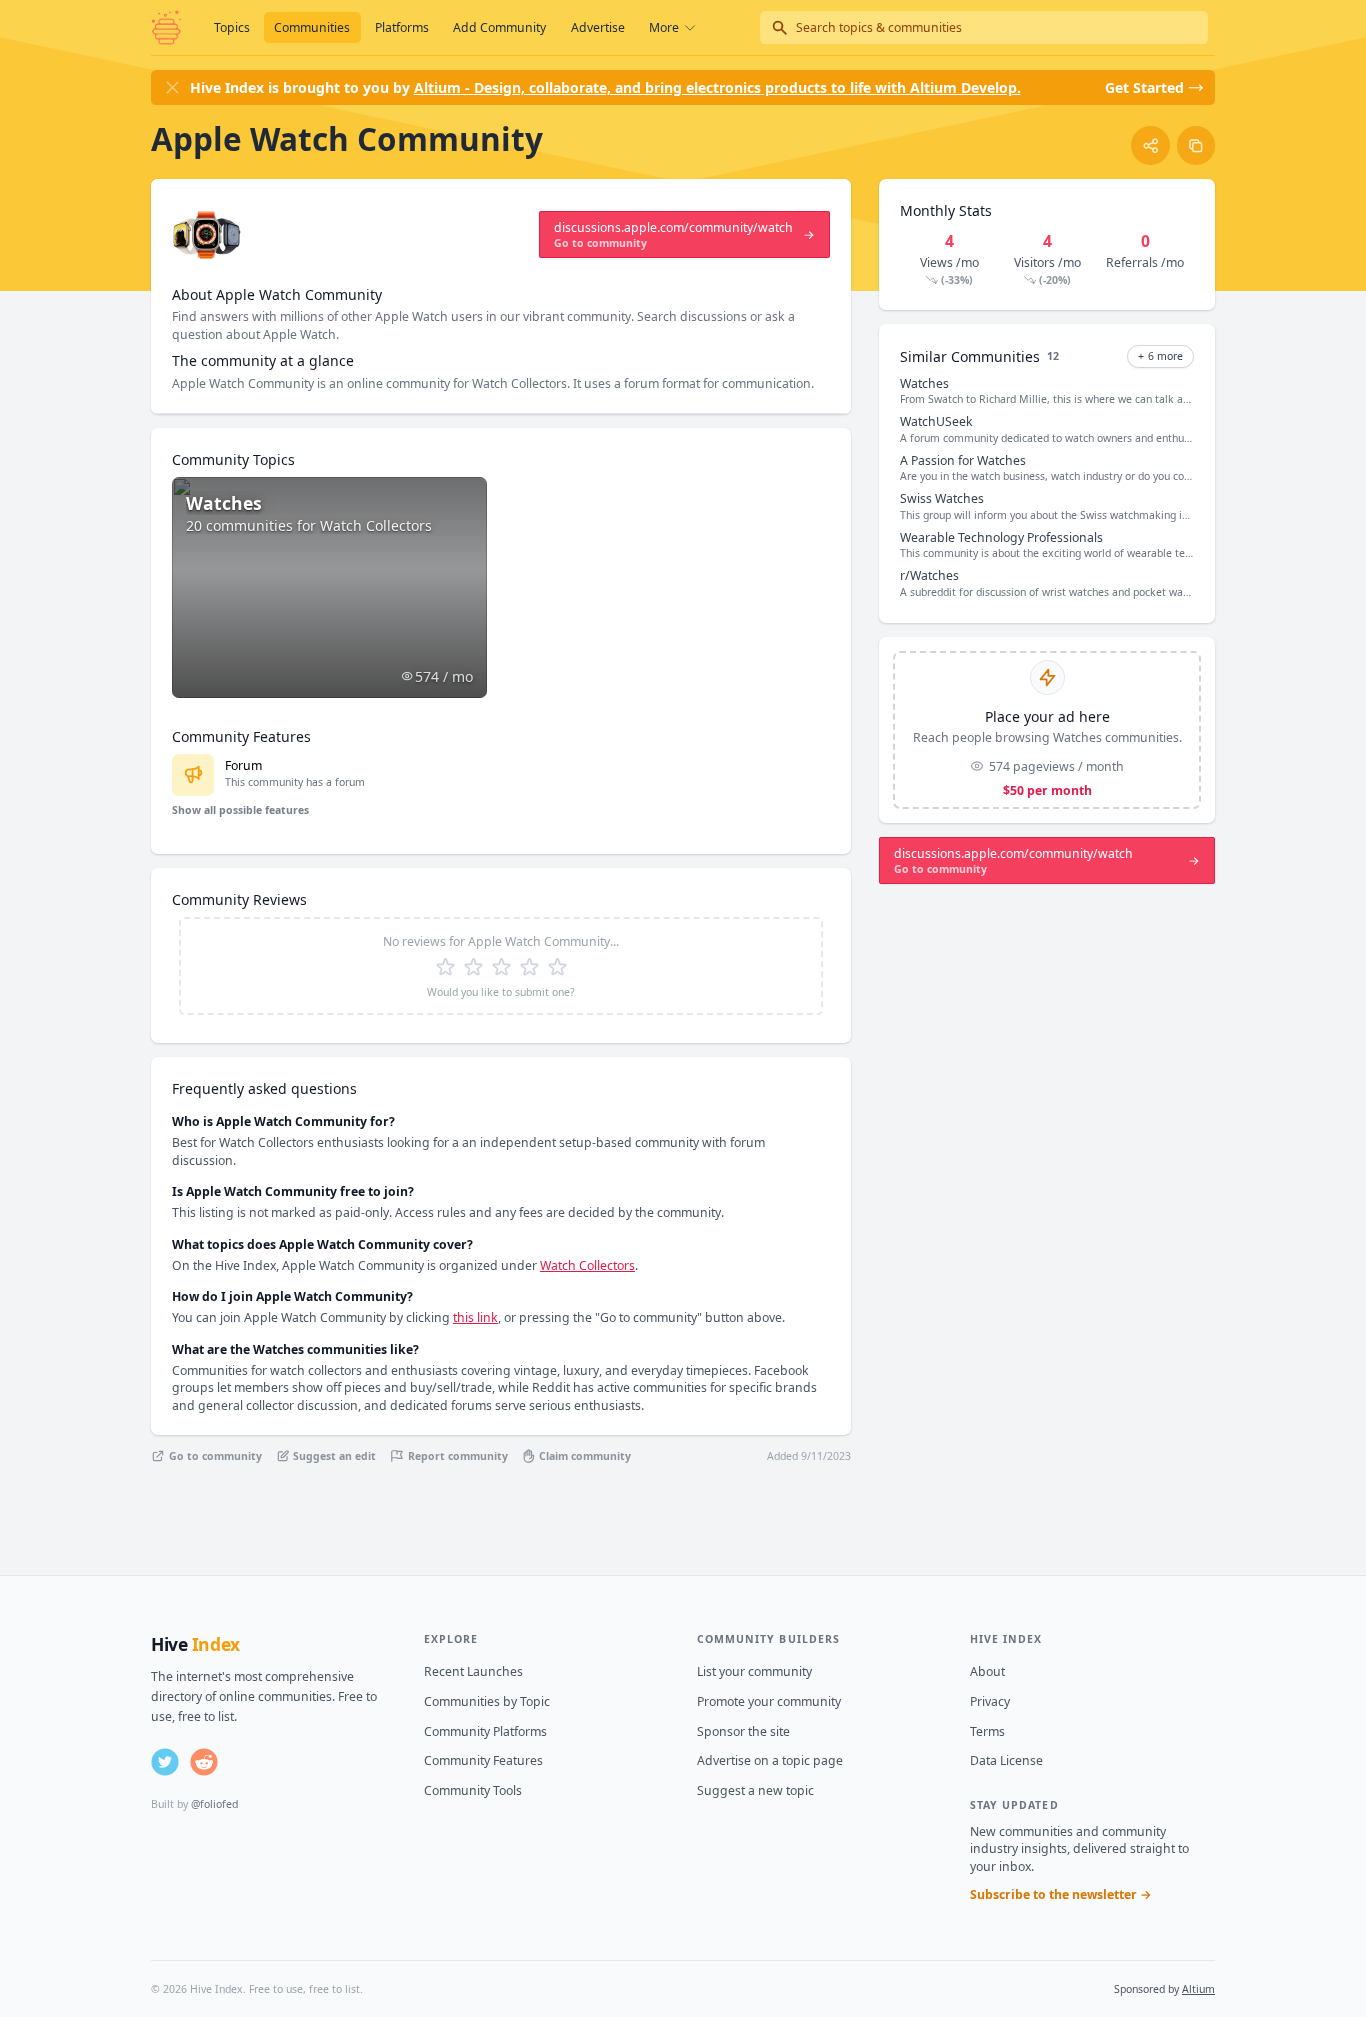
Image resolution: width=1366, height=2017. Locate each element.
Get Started (1144, 87)
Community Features (483, 1760)
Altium (1198, 1989)
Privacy (990, 1701)
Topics (232, 27)
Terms (987, 1731)
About (987, 1671)
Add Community (499, 27)
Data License (1006, 1760)
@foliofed (214, 1804)
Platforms (402, 27)
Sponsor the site (743, 1731)
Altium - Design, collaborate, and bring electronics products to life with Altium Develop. (717, 87)
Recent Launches (473, 1671)
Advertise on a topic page (770, 1760)
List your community (754, 1671)
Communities (312, 27)
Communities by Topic (487, 1701)
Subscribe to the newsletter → (1061, 1894)
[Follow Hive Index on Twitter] (165, 1762)
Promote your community (769, 1701)
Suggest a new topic (755, 1790)
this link (475, 1317)
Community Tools (473, 1790)
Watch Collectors (587, 1265)
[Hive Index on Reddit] (204, 1762)
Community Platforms (485, 1731)
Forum (243, 765)
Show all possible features (240, 810)
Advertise (598, 27)
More (664, 27)
